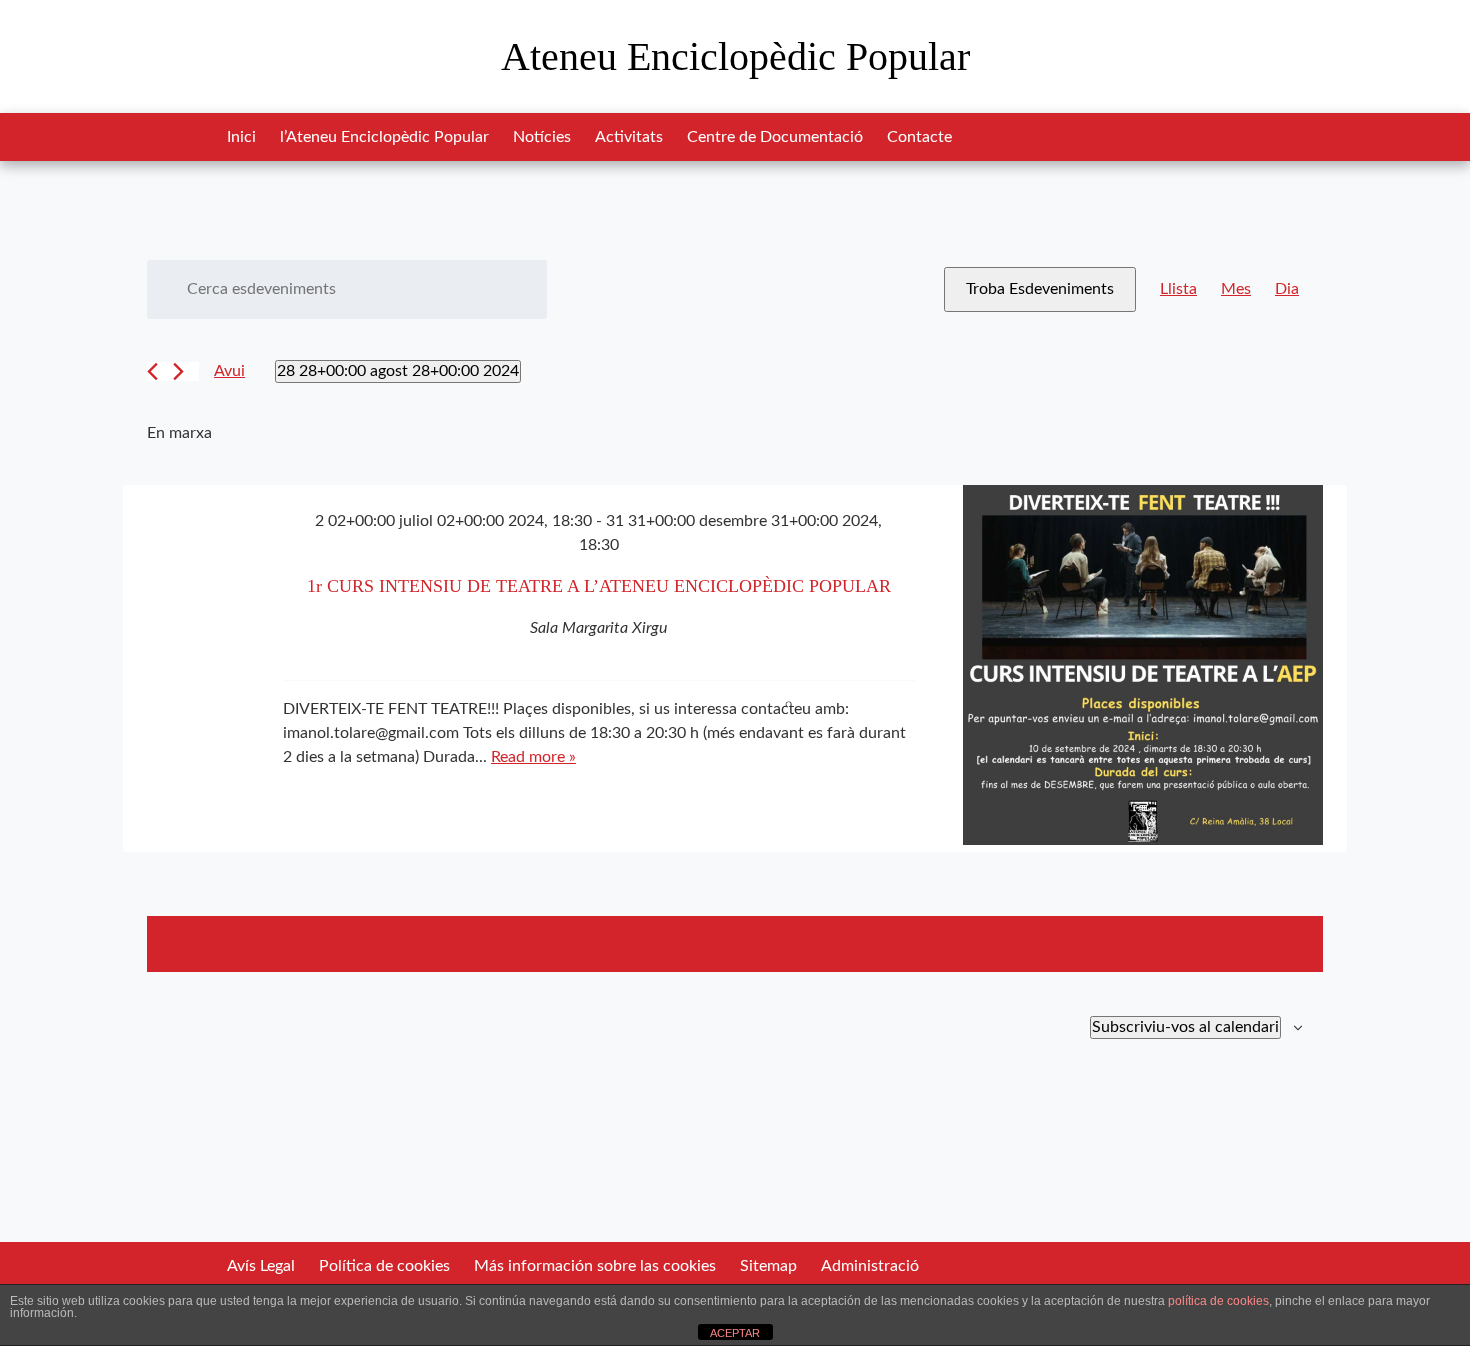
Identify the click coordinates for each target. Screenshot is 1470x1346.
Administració (870, 1266)
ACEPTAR (735, 1333)
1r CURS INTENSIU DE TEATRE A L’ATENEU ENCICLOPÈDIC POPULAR (599, 586)
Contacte (919, 137)
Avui (229, 371)
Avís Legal (261, 1266)
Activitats (629, 137)
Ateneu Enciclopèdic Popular (735, 56)
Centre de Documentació (775, 137)
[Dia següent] (178, 371)
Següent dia (1282, 960)
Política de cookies (384, 1266)
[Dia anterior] (152, 371)
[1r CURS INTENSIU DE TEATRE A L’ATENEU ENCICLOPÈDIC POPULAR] (1143, 668)
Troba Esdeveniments (1040, 289)
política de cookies (1218, 1301)
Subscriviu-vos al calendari (1185, 1027)
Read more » (533, 757)
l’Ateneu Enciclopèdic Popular (384, 137)
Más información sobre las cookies (595, 1266)
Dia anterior (189, 960)
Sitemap (768, 1266)
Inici (241, 137)
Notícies (542, 137)
